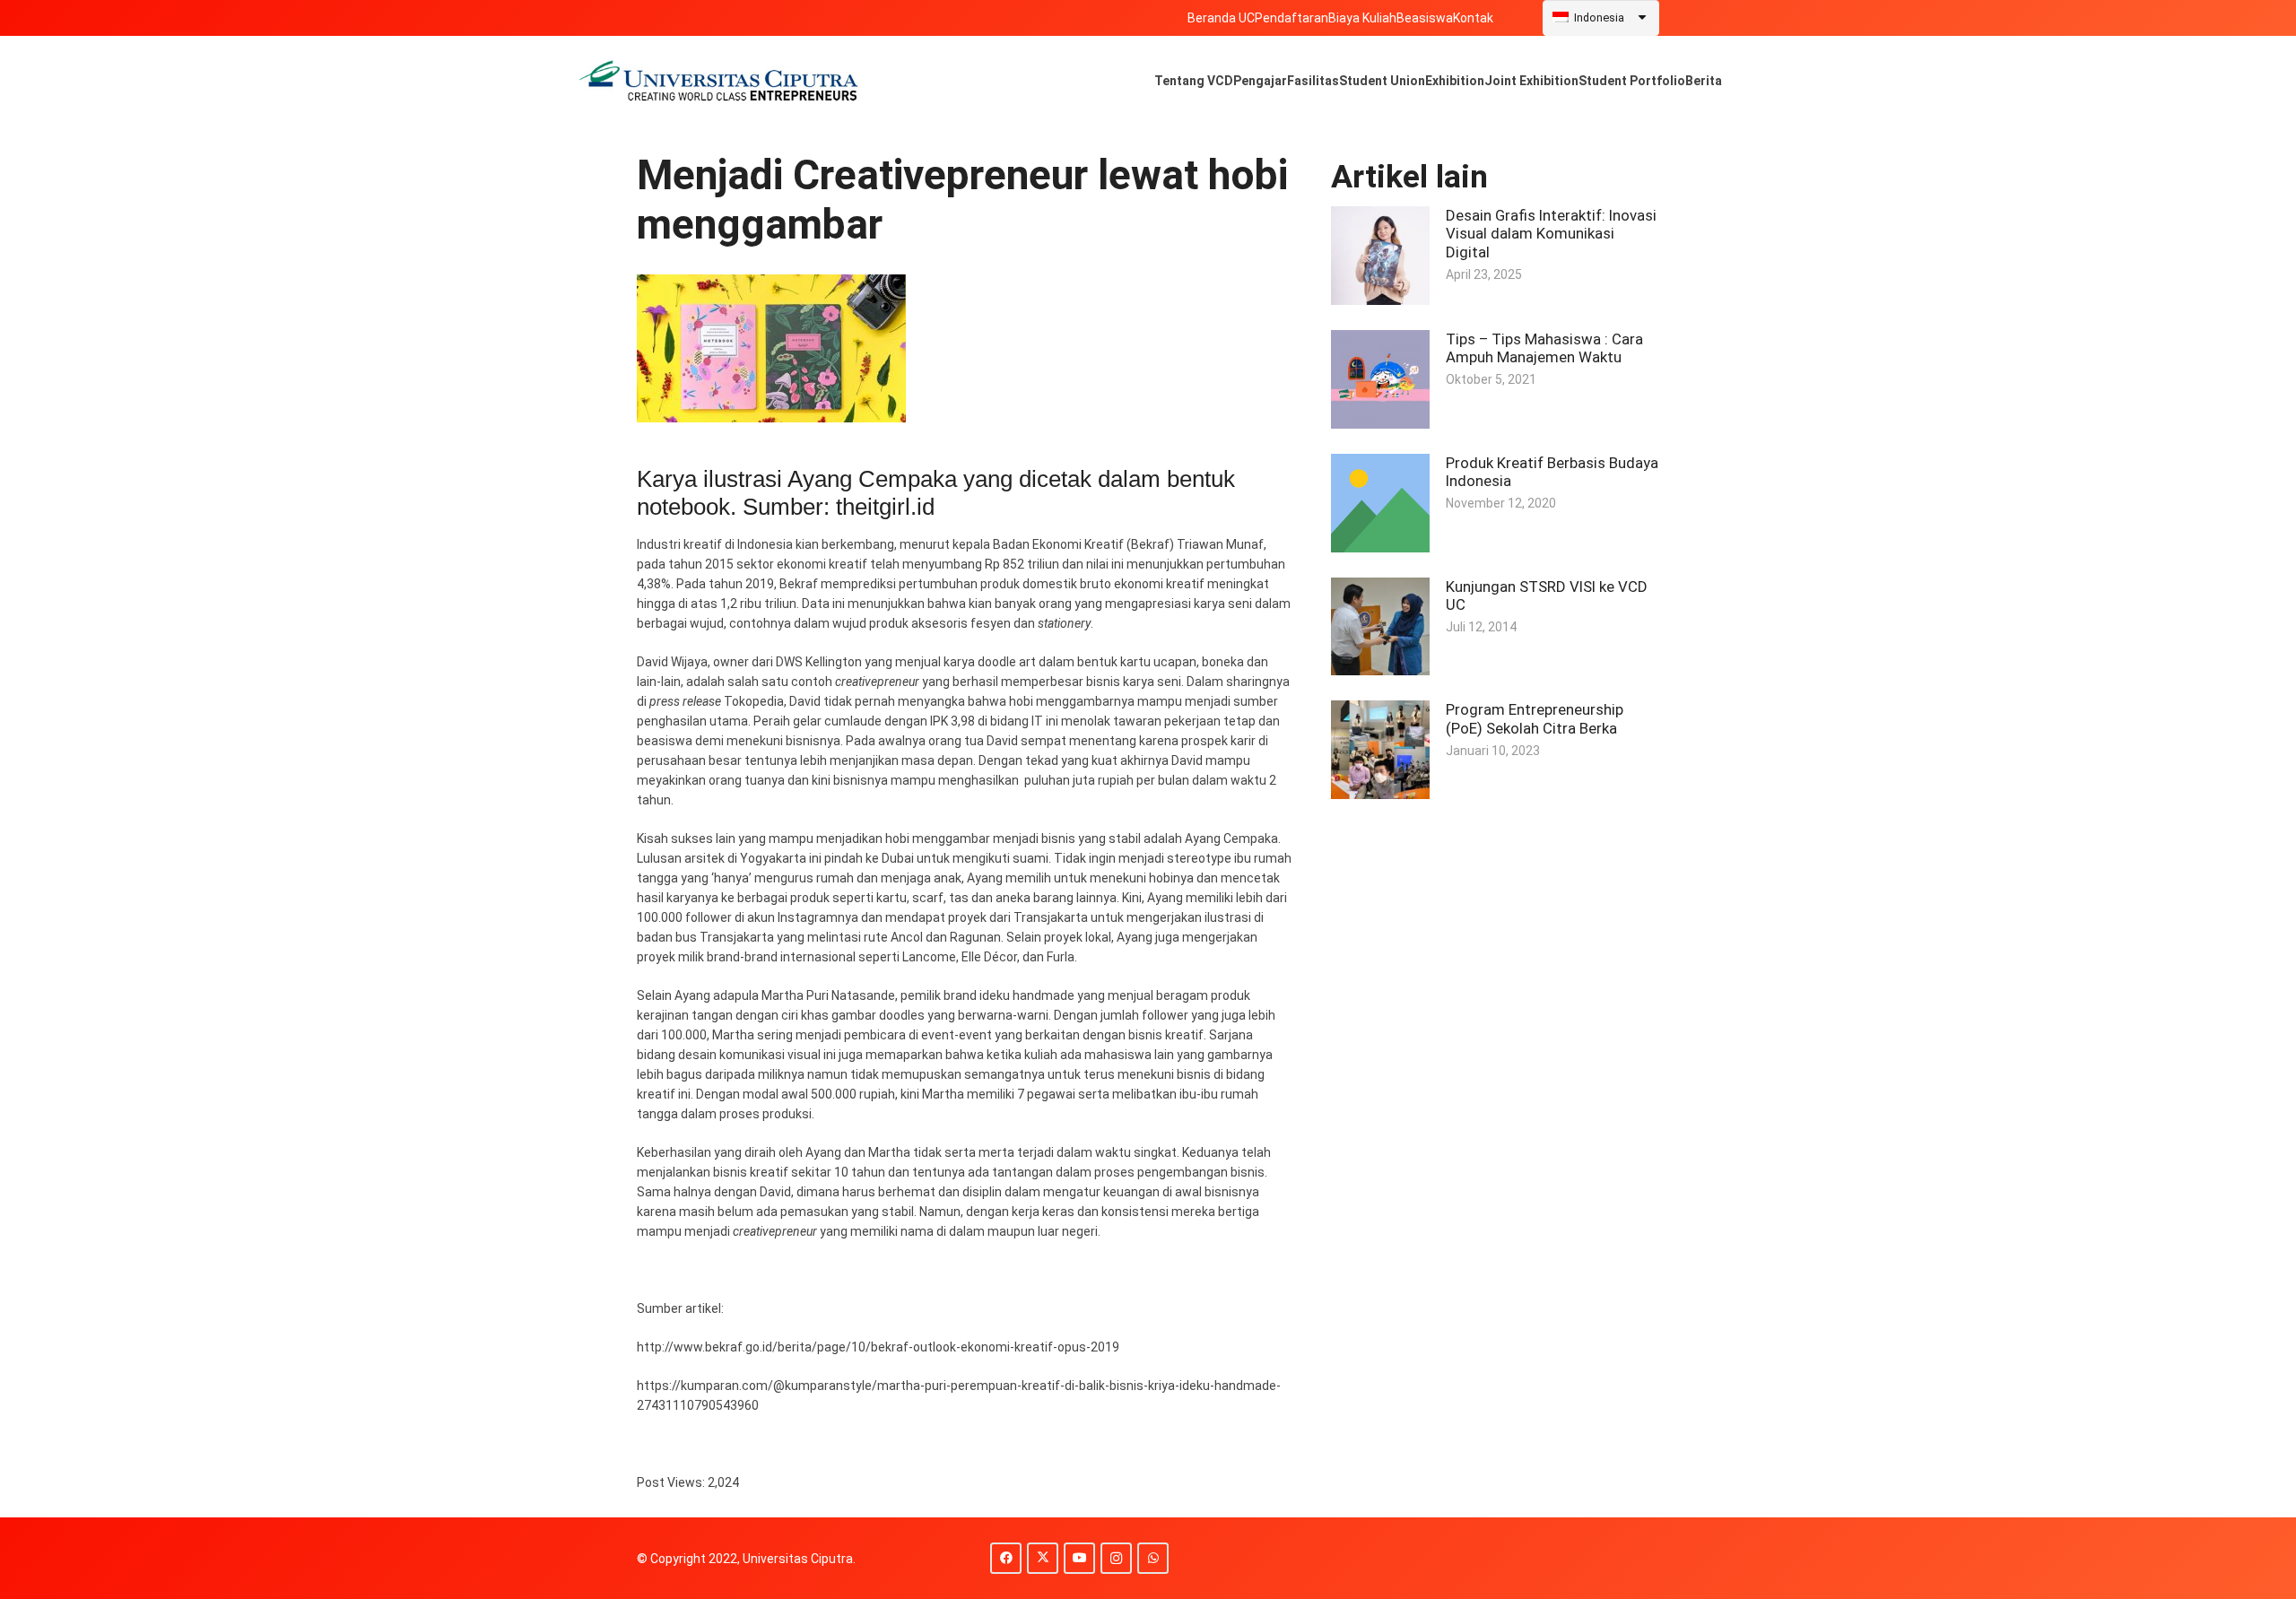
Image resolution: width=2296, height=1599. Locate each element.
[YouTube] (1079, 1558)
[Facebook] (1006, 1558)
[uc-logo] (718, 81)
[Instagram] (1116, 1558)
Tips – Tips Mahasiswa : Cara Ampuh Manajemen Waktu (1544, 348)
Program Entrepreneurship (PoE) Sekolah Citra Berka (1535, 718)
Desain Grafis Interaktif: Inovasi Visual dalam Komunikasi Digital (1551, 233)
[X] (1043, 1558)
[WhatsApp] (1153, 1558)
